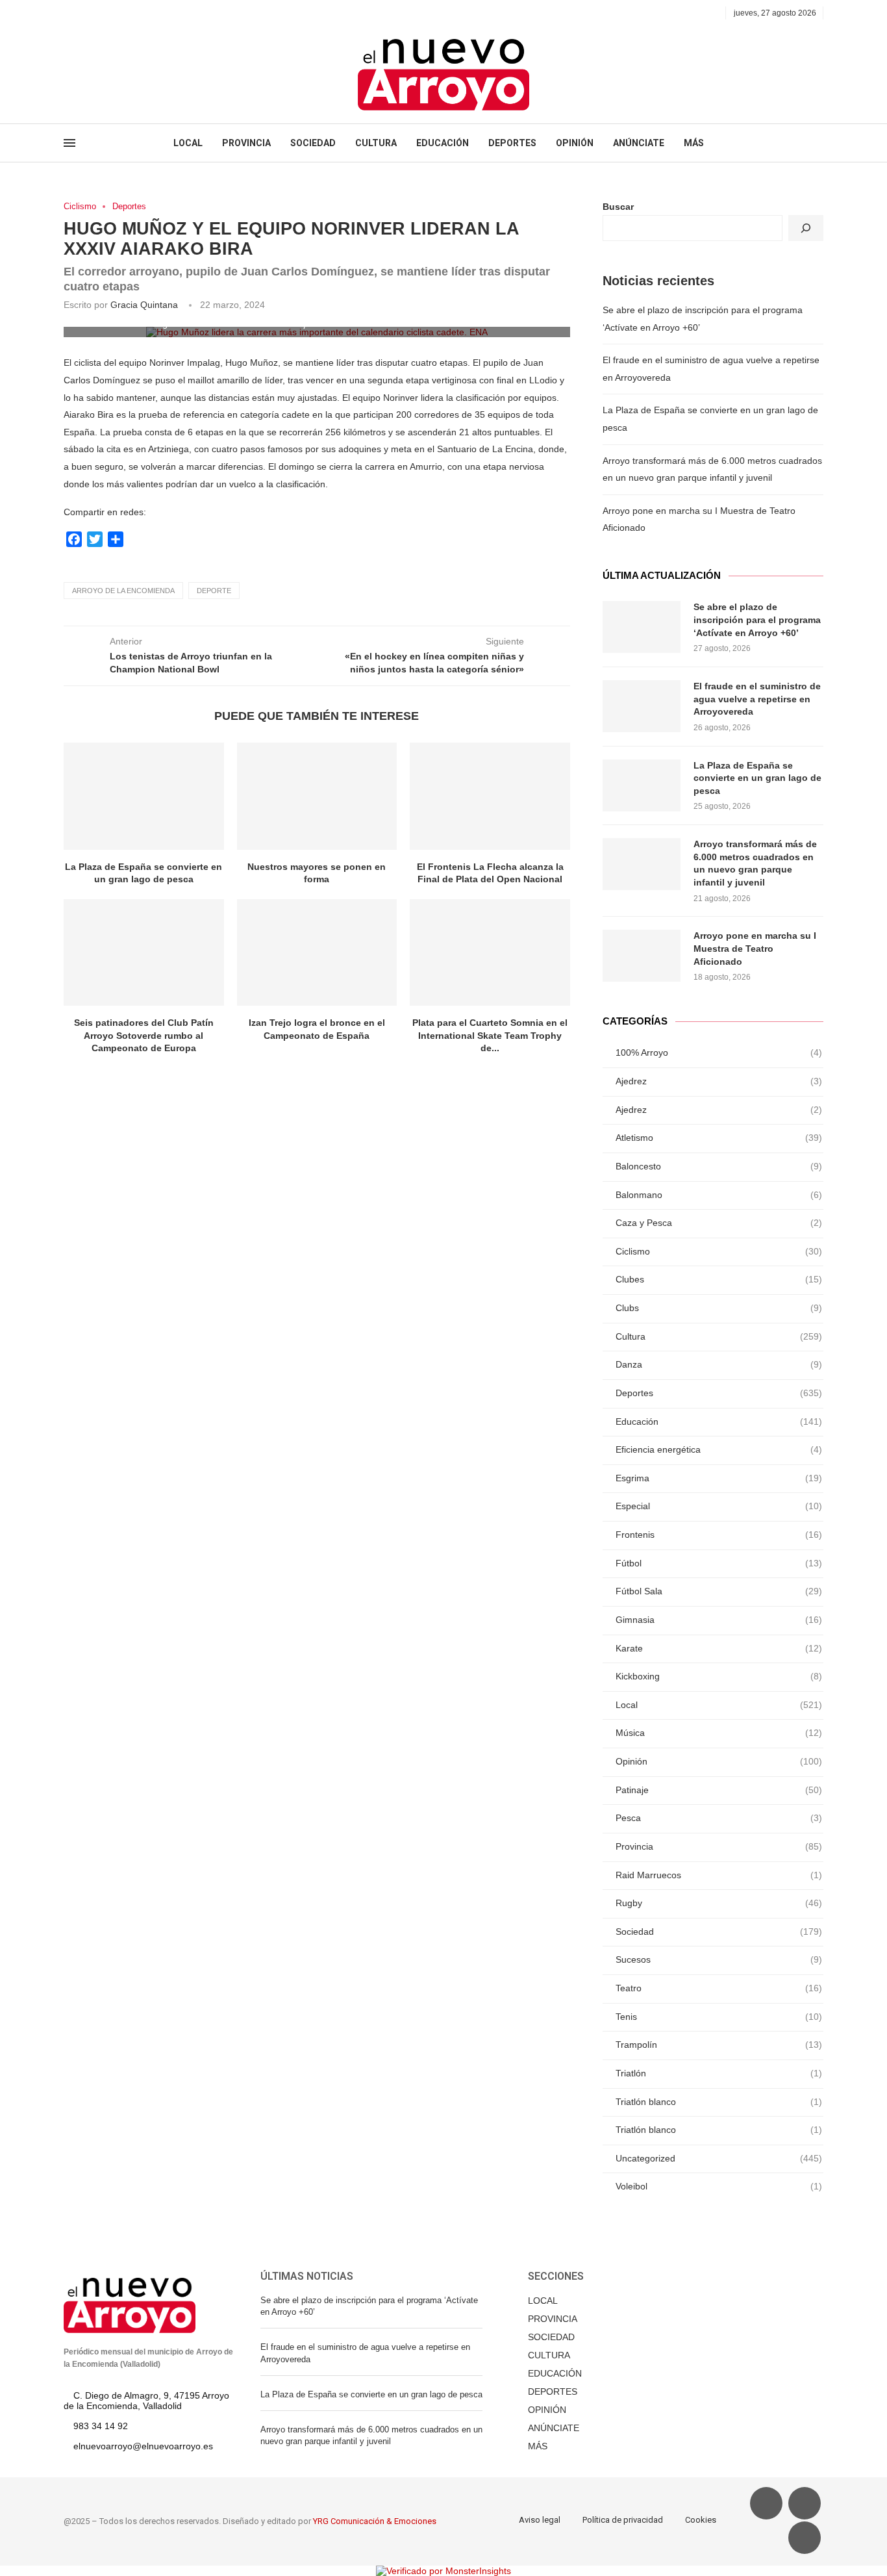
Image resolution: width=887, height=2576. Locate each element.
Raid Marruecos (719, 1875)
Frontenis (719, 1535)
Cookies (701, 2520)
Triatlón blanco (719, 2102)
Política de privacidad (623, 2520)
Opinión (719, 1761)
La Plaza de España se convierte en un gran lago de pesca (757, 778)
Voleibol (719, 2186)
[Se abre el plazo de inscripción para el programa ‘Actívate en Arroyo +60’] (642, 627)
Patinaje (719, 1790)
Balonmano (719, 1195)
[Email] (113, 13)
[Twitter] (83, 13)
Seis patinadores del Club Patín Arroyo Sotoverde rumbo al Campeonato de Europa (144, 1035)
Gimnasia (719, 1620)
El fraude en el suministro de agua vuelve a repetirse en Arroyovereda (757, 699)
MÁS (694, 143)
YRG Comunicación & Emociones (375, 2521)
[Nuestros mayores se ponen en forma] (317, 796)
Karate (719, 1648)
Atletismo (719, 1138)
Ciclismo (80, 206)
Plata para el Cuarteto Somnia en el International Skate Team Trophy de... (490, 1035)
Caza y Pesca (719, 1223)
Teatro (719, 1988)
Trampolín (719, 2045)
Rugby (719, 1903)
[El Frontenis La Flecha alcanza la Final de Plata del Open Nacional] (490, 796)
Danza (719, 1364)
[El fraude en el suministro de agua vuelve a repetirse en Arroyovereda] (642, 706)
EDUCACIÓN (443, 143)
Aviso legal (540, 2520)
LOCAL (188, 143)
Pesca (719, 1818)
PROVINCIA (246, 143)
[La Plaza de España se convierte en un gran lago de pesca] (144, 796)
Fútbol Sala (719, 1591)
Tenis (719, 2017)
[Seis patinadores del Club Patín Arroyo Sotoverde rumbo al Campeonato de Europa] (144, 952)
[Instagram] (98, 13)
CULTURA (376, 143)
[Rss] (128, 13)
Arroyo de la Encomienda (123, 591)
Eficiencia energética (719, 1449)
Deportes (129, 206)
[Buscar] (806, 228)
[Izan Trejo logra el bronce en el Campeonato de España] (317, 952)
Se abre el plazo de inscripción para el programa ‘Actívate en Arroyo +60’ (757, 619)
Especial (719, 1506)
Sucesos (719, 1959)
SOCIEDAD (313, 143)
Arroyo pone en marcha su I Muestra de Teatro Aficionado (755, 948)
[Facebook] (68, 13)
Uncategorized (719, 2158)
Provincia (719, 1846)
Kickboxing (719, 1676)
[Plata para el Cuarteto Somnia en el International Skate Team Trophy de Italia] (490, 952)
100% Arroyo (719, 1052)
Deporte (214, 591)
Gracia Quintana (144, 305)
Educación (719, 1422)
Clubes (719, 1279)
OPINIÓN (575, 143)
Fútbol (719, 1563)
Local (719, 1705)
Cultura (719, 1336)
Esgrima (719, 1478)
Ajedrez (719, 1081)
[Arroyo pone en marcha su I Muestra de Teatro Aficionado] (642, 956)
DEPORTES (512, 143)
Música (719, 1733)
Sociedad (719, 1932)
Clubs (719, 1308)
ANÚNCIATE (639, 143)
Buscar (618, 207)
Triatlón (719, 2073)
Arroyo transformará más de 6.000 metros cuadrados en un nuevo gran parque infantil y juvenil (755, 863)
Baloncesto (719, 1166)
